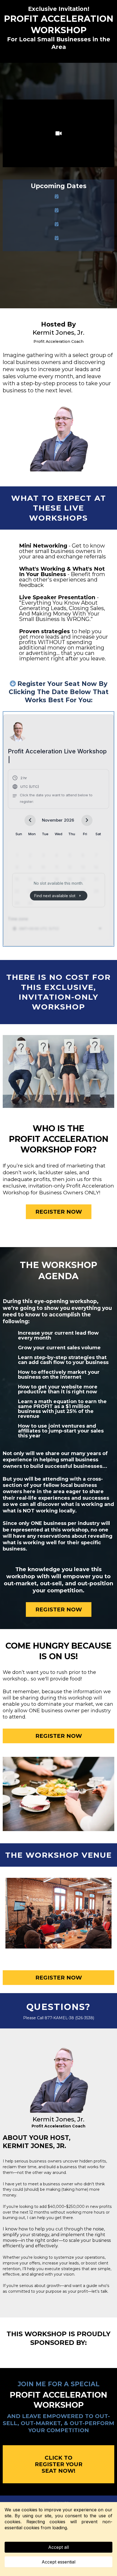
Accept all (59, 2547)
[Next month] (87, 820)
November (52, 820)
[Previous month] (30, 820)
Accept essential (59, 2562)
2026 (69, 820)
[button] (59, 790)
